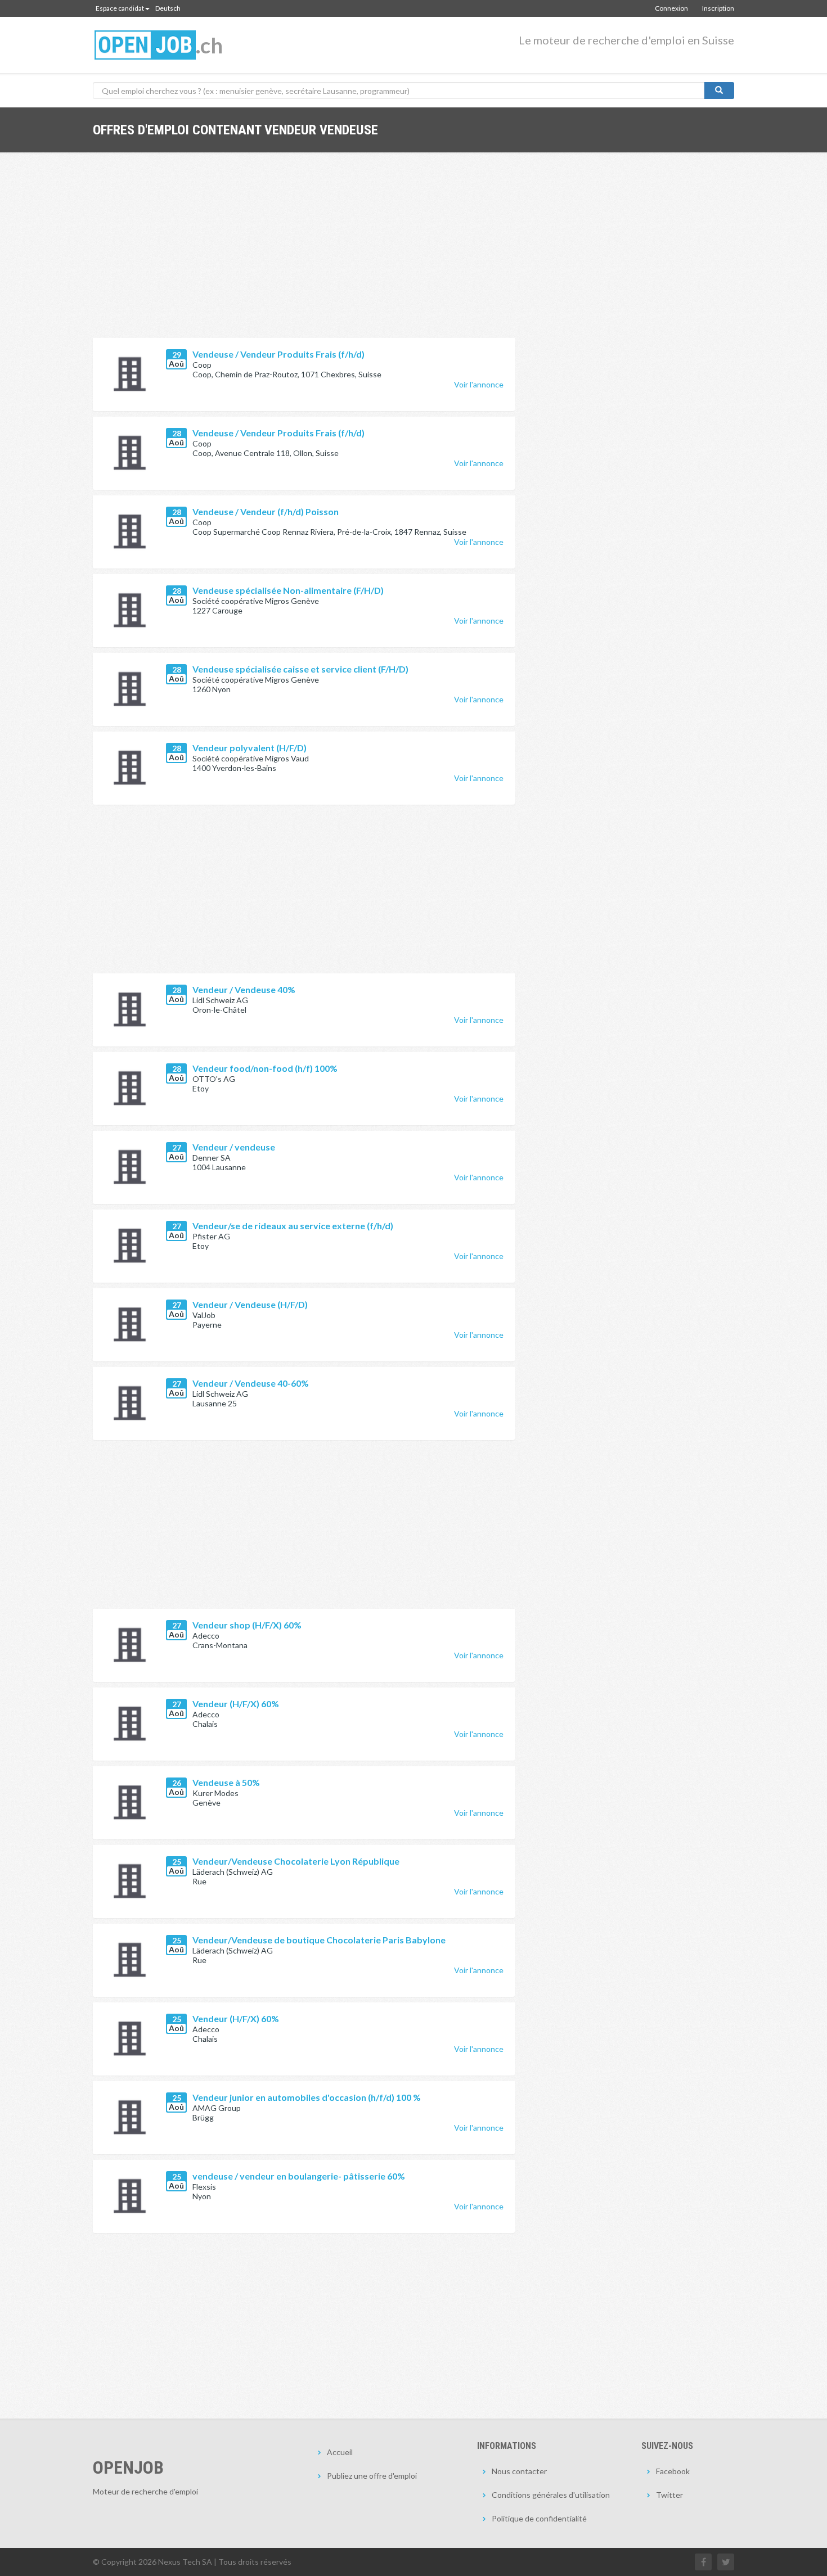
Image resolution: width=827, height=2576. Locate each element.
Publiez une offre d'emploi (372, 2476)
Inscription (718, 8)
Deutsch (168, 8)
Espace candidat (120, 8)
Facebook (673, 2471)
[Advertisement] (304, 254)
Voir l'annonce (479, 384)
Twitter (669, 2495)
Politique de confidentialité (539, 2518)
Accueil (340, 2452)
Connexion (671, 8)
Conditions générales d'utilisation (551, 2495)
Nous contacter (519, 2471)
